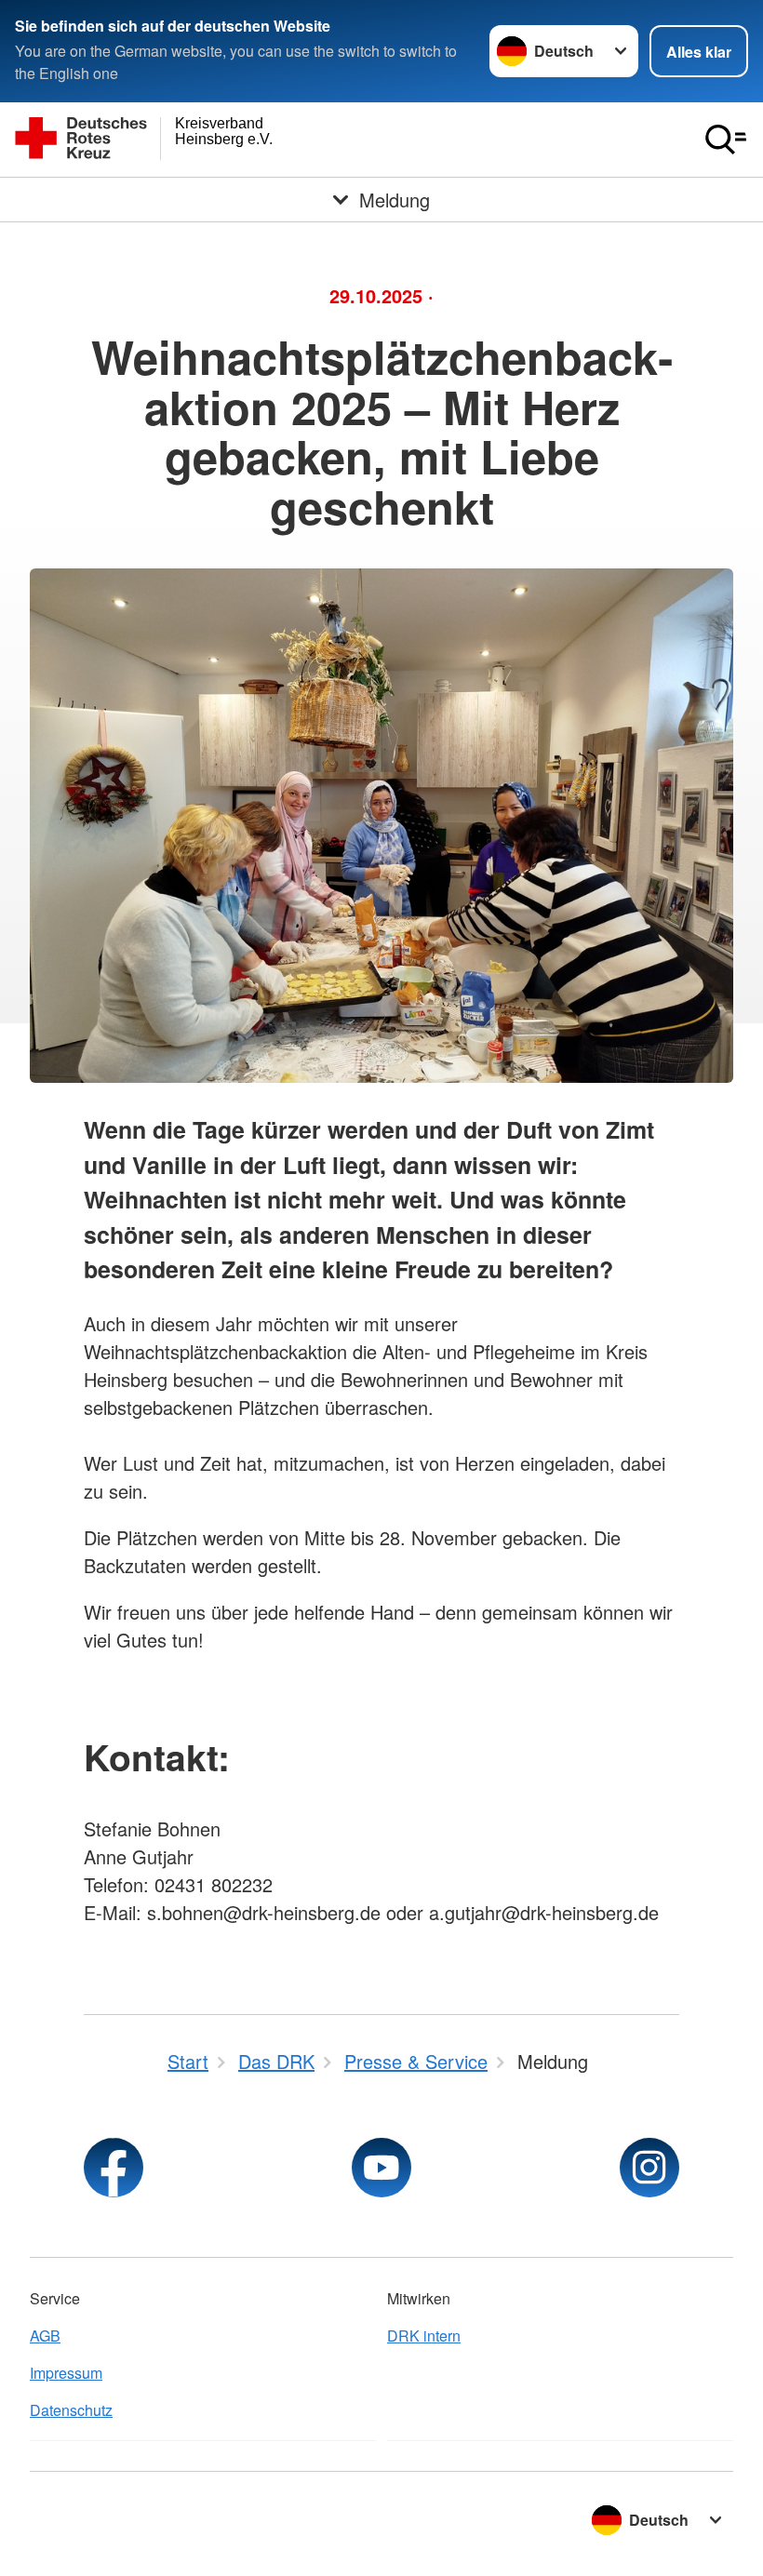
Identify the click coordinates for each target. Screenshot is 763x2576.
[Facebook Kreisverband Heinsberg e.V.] (114, 2168)
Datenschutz (71, 2410)
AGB (45, 2336)
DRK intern (424, 2336)
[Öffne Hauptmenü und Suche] (726, 140)
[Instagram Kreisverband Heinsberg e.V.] (649, 2168)
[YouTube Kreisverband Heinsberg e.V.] (381, 2168)
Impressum (66, 2373)
